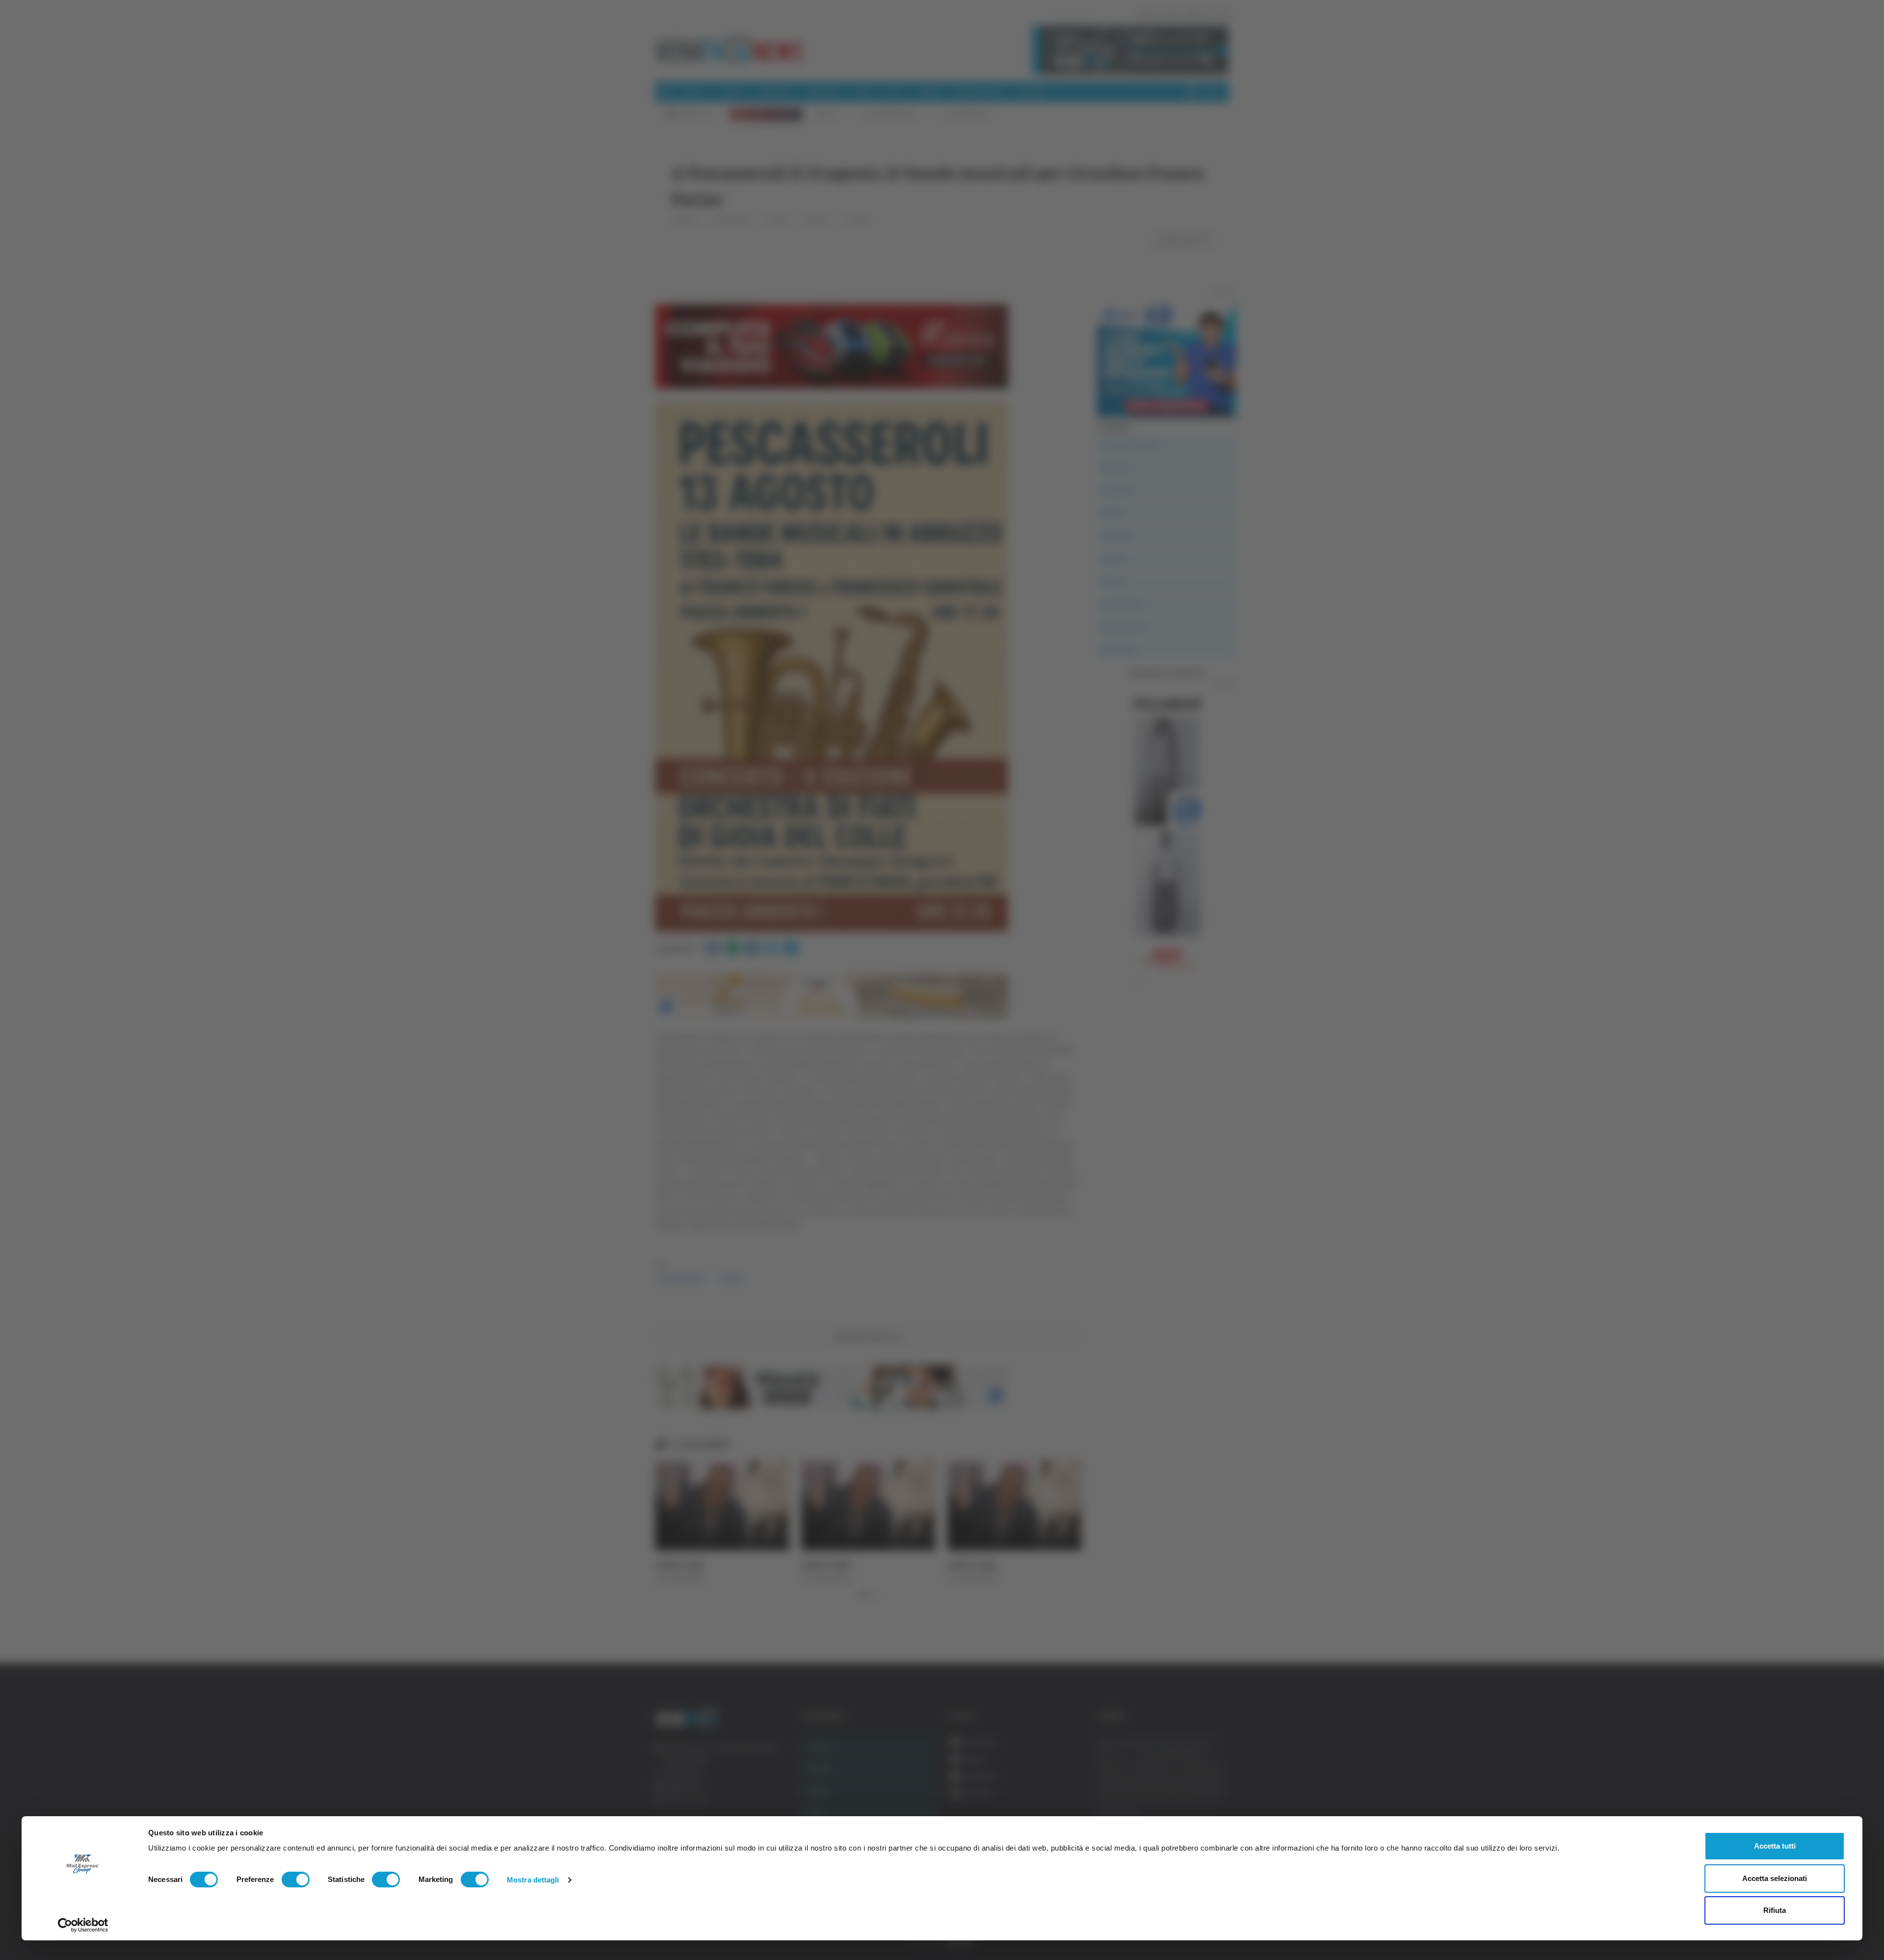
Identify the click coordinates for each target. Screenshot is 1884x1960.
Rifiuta (1775, 1910)
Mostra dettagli (533, 1880)
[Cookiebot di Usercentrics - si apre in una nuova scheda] (83, 1925)
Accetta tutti (1775, 1846)
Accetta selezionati (1775, 1878)
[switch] (296, 1880)
